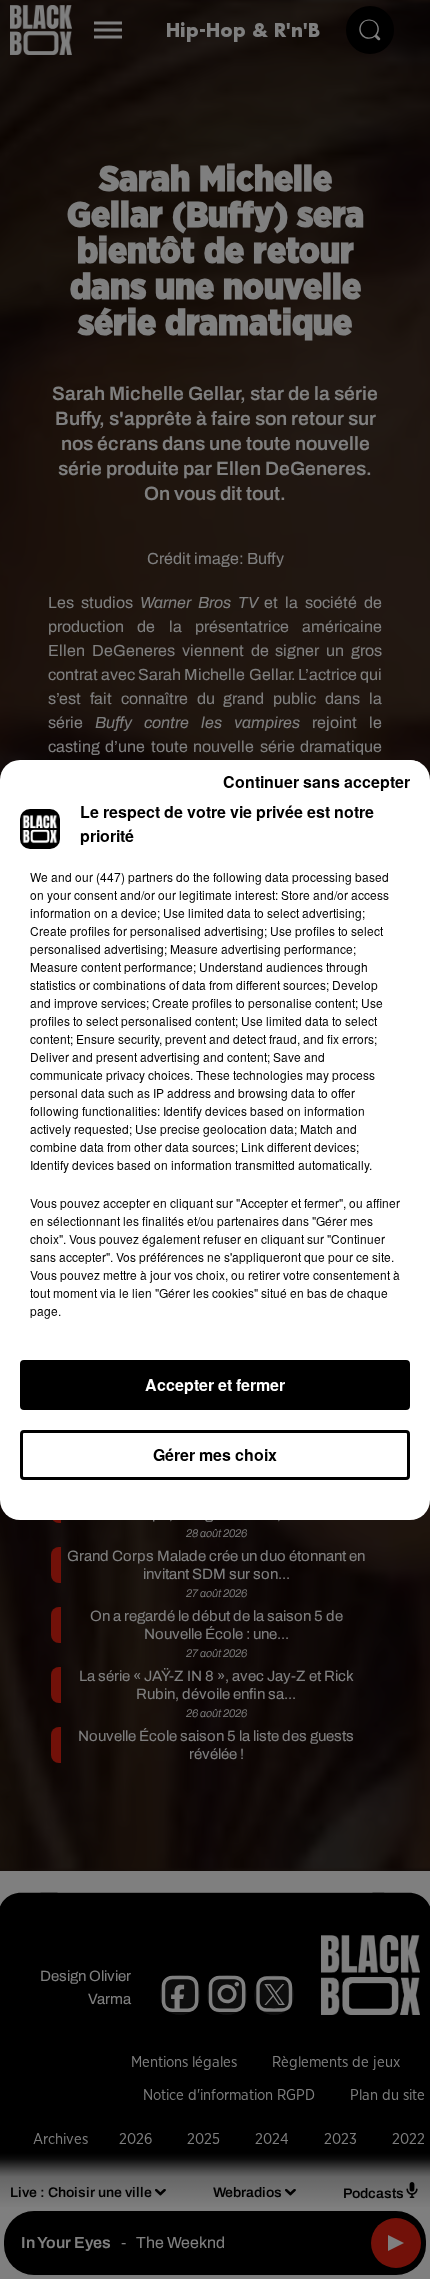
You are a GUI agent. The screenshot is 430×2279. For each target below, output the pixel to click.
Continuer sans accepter (316, 781)
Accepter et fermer (215, 1384)
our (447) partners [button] (124, 876)
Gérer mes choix (215, 1454)
